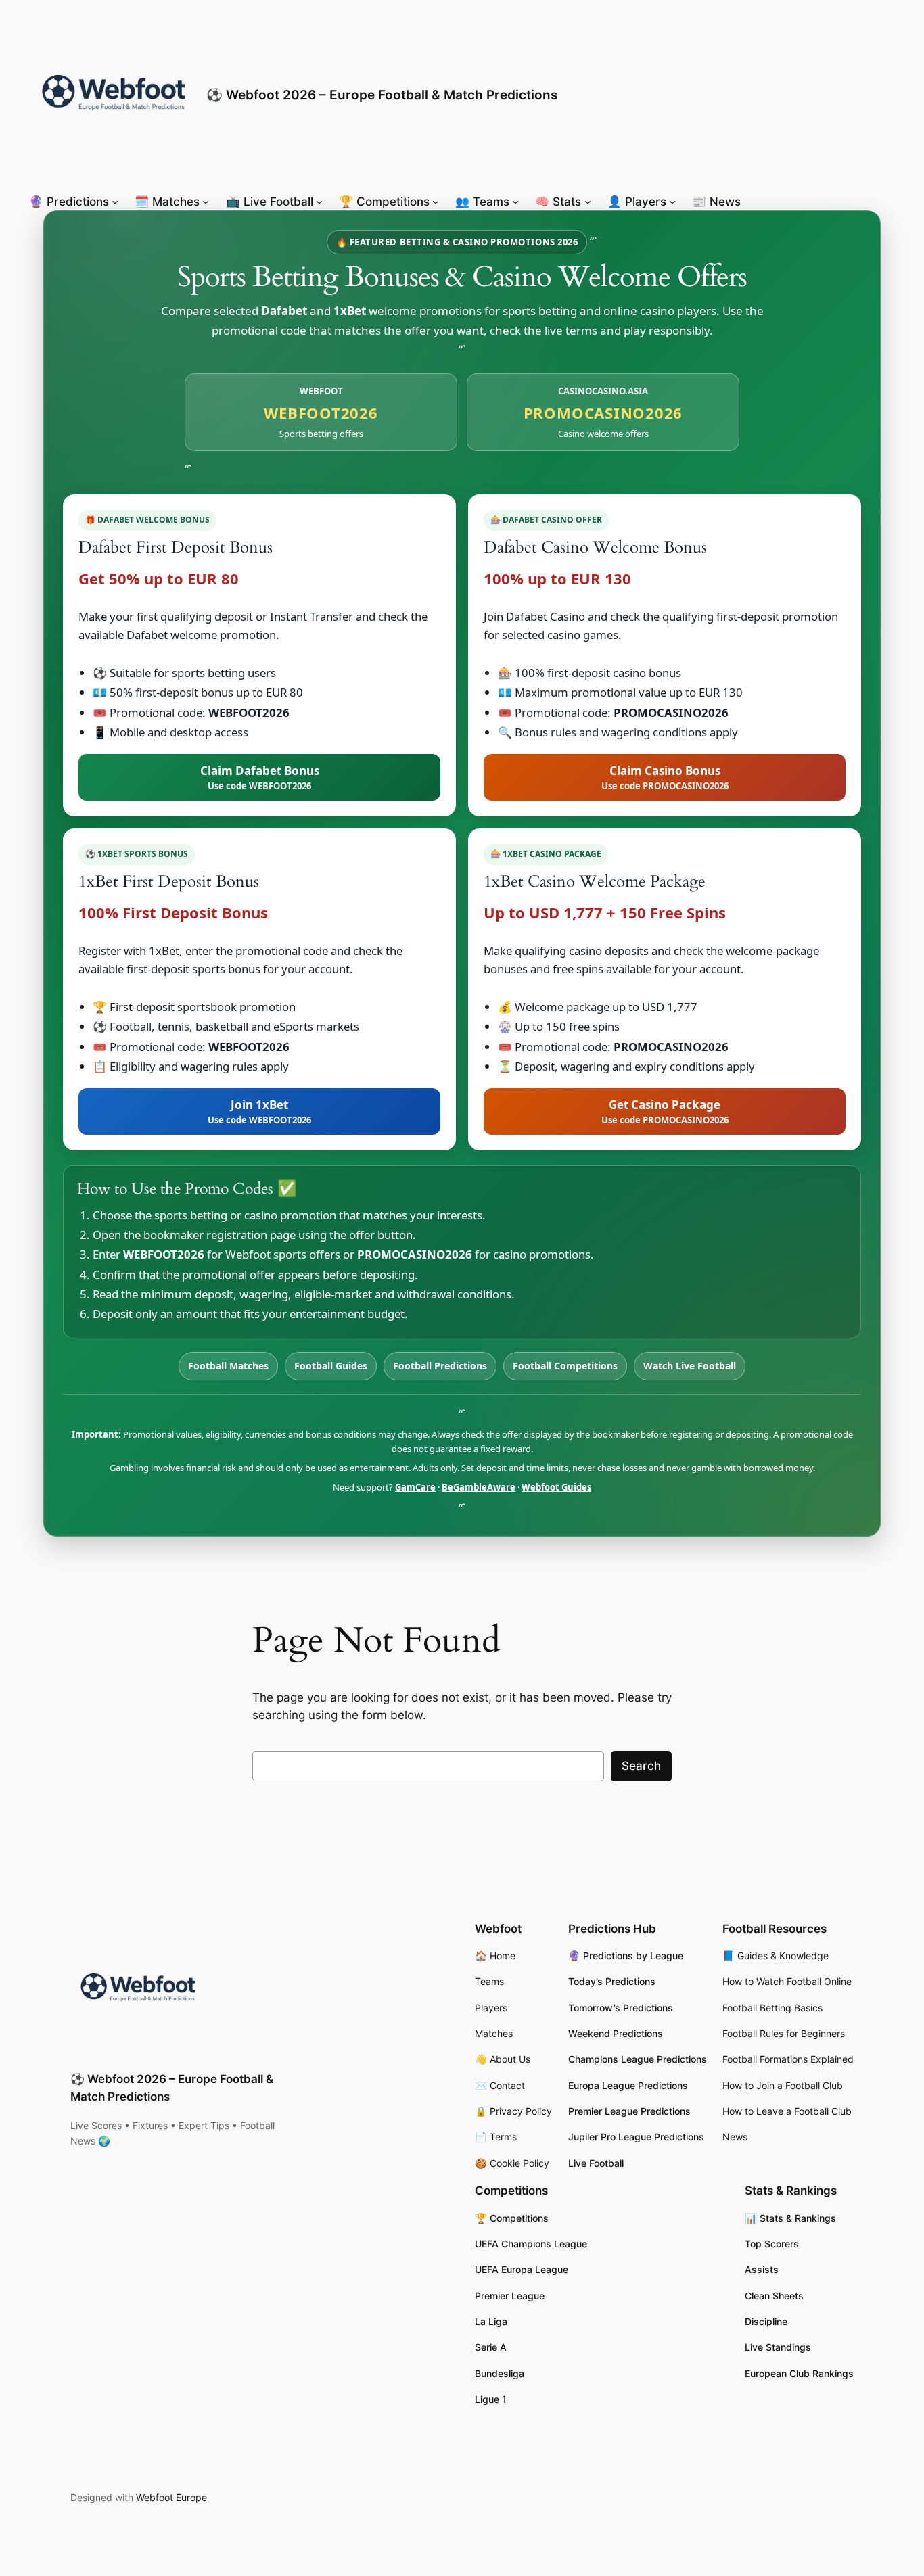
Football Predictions (440, 1366)
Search (641, 1766)
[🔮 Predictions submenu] (115, 202)
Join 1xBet (259, 1111)
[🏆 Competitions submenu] (436, 202)
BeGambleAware (479, 1487)
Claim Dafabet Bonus (260, 777)
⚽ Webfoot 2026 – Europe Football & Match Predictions (382, 95)
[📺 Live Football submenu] (319, 202)
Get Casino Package (665, 1111)
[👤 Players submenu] (672, 202)
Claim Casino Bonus (665, 777)
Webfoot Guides (556, 1487)
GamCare (415, 1487)
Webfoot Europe (171, 2497)
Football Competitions (565, 1366)
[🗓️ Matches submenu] (206, 202)
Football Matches (228, 1366)
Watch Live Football (690, 1366)
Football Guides (331, 1366)
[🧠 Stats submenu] (588, 202)
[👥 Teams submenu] (515, 202)
